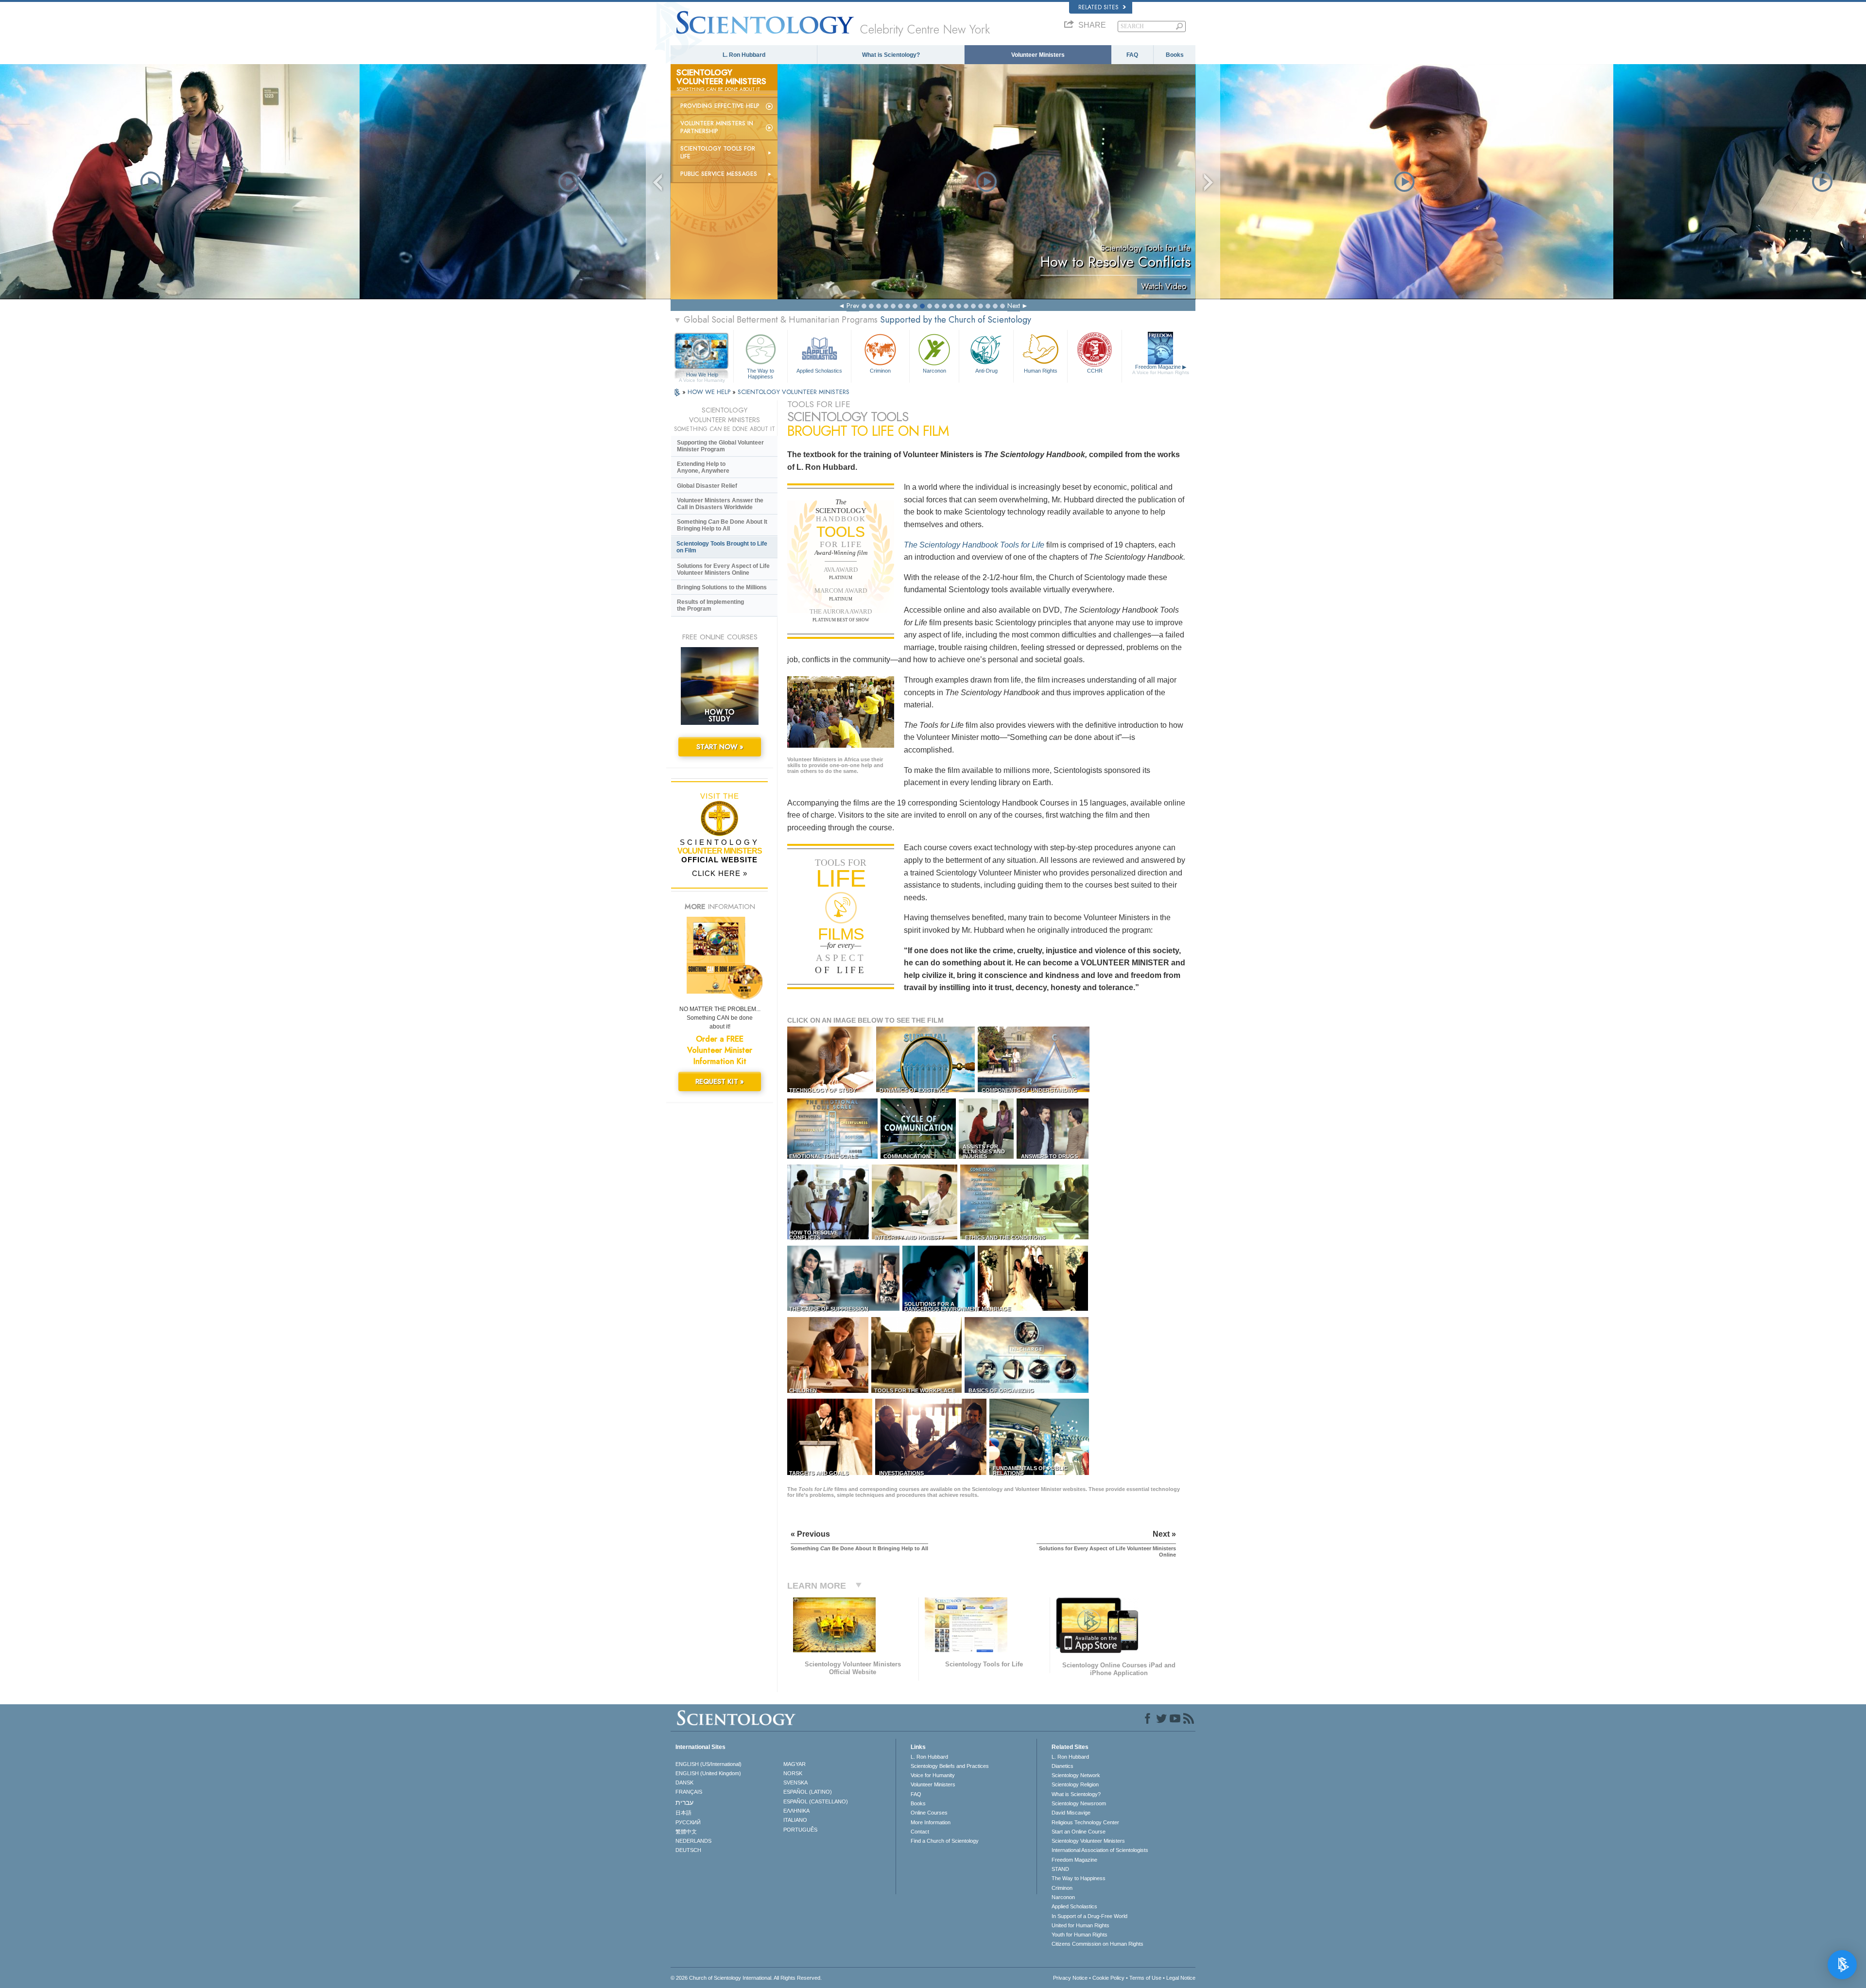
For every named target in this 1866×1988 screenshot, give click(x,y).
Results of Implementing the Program (710, 605)
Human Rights (1041, 371)
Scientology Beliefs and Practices (950, 1766)
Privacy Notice (1070, 1978)
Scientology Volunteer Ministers (1088, 1841)
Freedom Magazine (1161, 369)
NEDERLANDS (693, 1841)
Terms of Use (1145, 1978)
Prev (853, 306)
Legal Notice (1181, 1978)
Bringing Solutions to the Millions (722, 587)
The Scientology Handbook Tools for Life (974, 545)
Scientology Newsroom (1079, 1803)
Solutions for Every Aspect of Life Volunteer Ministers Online (723, 569)
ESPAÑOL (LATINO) (808, 1792)
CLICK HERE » (720, 873)
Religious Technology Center (1085, 1822)
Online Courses (929, 1813)
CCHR (1095, 371)
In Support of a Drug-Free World (1089, 1916)
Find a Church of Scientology (945, 1841)
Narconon (934, 371)
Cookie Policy (1108, 1978)
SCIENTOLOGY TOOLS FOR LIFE (718, 153)
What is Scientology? (891, 55)
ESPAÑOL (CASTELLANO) (816, 1801)
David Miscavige (1071, 1813)
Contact (920, 1832)
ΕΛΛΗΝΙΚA (796, 1811)
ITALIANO (795, 1820)
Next (1014, 306)
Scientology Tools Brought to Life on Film (722, 547)
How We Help (702, 375)
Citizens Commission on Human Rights (1097, 1944)
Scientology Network (1076, 1775)
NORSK (793, 1773)
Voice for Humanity (933, 1775)
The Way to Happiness (760, 373)
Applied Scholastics (819, 371)
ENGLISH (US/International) (708, 1764)
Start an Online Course (1079, 1832)
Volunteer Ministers (1038, 55)
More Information (931, 1822)
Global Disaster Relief (707, 486)
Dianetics (1063, 1766)
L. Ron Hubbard (744, 55)
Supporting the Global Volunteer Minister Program (720, 446)
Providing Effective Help (720, 106)
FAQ (1132, 55)
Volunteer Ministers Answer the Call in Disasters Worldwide (720, 504)
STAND (1060, 1869)
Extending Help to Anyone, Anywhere (703, 467)
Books (1175, 55)
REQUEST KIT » (720, 1081)
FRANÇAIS (689, 1792)
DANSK (684, 1782)
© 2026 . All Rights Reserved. (746, 1978)
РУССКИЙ (688, 1822)
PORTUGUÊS (800, 1830)
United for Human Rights (1080, 1925)
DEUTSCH (688, 1850)
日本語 (683, 1813)
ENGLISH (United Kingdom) (708, 1773)
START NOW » (720, 747)
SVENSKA (795, 1782)
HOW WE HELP (710, 392)
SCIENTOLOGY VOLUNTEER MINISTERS (794, 392)
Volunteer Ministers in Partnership (717, 127)
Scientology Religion (1075, 1784)
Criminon (880, 371)
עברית (684, 1802)
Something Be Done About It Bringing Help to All (722, 525)
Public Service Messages (719, 174)
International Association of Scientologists (1100, 1850)
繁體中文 (686, 1832)
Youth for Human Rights (1080, 1935)
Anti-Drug (986, 371)
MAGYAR (795, 1764)
